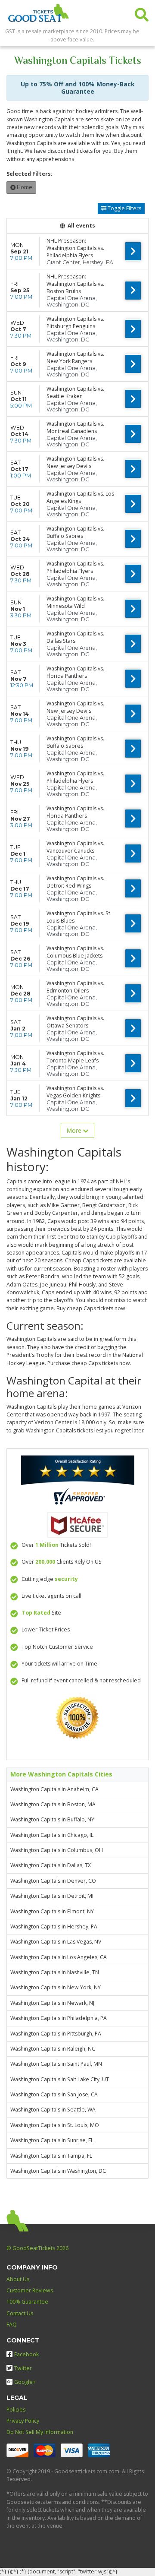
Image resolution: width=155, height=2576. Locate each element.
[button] (142, 13)
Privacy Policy (23, 2421)
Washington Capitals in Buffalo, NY (52, 1819)
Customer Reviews (30, 2290)
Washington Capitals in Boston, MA (53, 1804)
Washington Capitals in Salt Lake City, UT (60, 2079)
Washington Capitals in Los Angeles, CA (59, 1957)
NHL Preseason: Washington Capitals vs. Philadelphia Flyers (75, 248)
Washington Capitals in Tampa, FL (51, 2156)
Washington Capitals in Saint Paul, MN (56, 2064)
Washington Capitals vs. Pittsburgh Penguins (75, 322)
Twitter (23, 2368)
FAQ (12, 2325)
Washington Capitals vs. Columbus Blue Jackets (75, 952)
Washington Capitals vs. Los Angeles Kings (80, 497)
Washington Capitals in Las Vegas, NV (56, 1942)
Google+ (25, 2382)
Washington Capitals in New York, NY (56, 1987)
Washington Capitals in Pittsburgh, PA (56, 2034)
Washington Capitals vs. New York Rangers (75, 357)
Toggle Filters (124, 208)
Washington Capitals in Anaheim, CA (54, 1789)
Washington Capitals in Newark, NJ (52, 2003)
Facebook (26, 2354)
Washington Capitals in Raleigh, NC (53, 2049)
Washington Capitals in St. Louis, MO (55, 2125)
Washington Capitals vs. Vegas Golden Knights (75, 1092)
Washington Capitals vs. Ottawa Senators (75, 1022)
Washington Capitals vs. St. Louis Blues (79, 917)
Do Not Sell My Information (40, 2432)
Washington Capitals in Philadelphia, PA (59, 2018)
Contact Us (20, 2313)
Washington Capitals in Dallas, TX (51, 1865)
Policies (16, 2410)
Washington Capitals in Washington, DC (58, 2171)
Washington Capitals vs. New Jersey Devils (75, 462)
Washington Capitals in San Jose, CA (54, 2094)
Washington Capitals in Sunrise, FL (52, 2140)
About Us (18, 2279)
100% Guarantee (27, 2302)
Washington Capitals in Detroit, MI (52, 1896)
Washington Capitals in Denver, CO (53, 1881)
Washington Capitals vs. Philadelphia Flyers (75, 567)
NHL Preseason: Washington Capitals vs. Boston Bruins (75, 284)
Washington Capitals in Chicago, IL (52, 1835)
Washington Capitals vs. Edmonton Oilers (75, 987)
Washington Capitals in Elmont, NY (52, 1911)
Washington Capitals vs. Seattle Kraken (75, 392)
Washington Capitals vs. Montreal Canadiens (75, 427)
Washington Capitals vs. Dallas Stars (75, 637)
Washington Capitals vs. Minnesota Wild (75, 602)
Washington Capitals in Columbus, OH (57, 1850)
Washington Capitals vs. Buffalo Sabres (75, 532)
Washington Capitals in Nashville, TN (55, 1972)
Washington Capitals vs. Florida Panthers (75, 672)
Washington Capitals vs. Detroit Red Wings (75, 882)
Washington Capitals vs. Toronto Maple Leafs (75, 1057)
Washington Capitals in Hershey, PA (54, 1926)
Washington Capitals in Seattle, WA (53, 2110)
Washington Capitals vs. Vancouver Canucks (75, 847)
